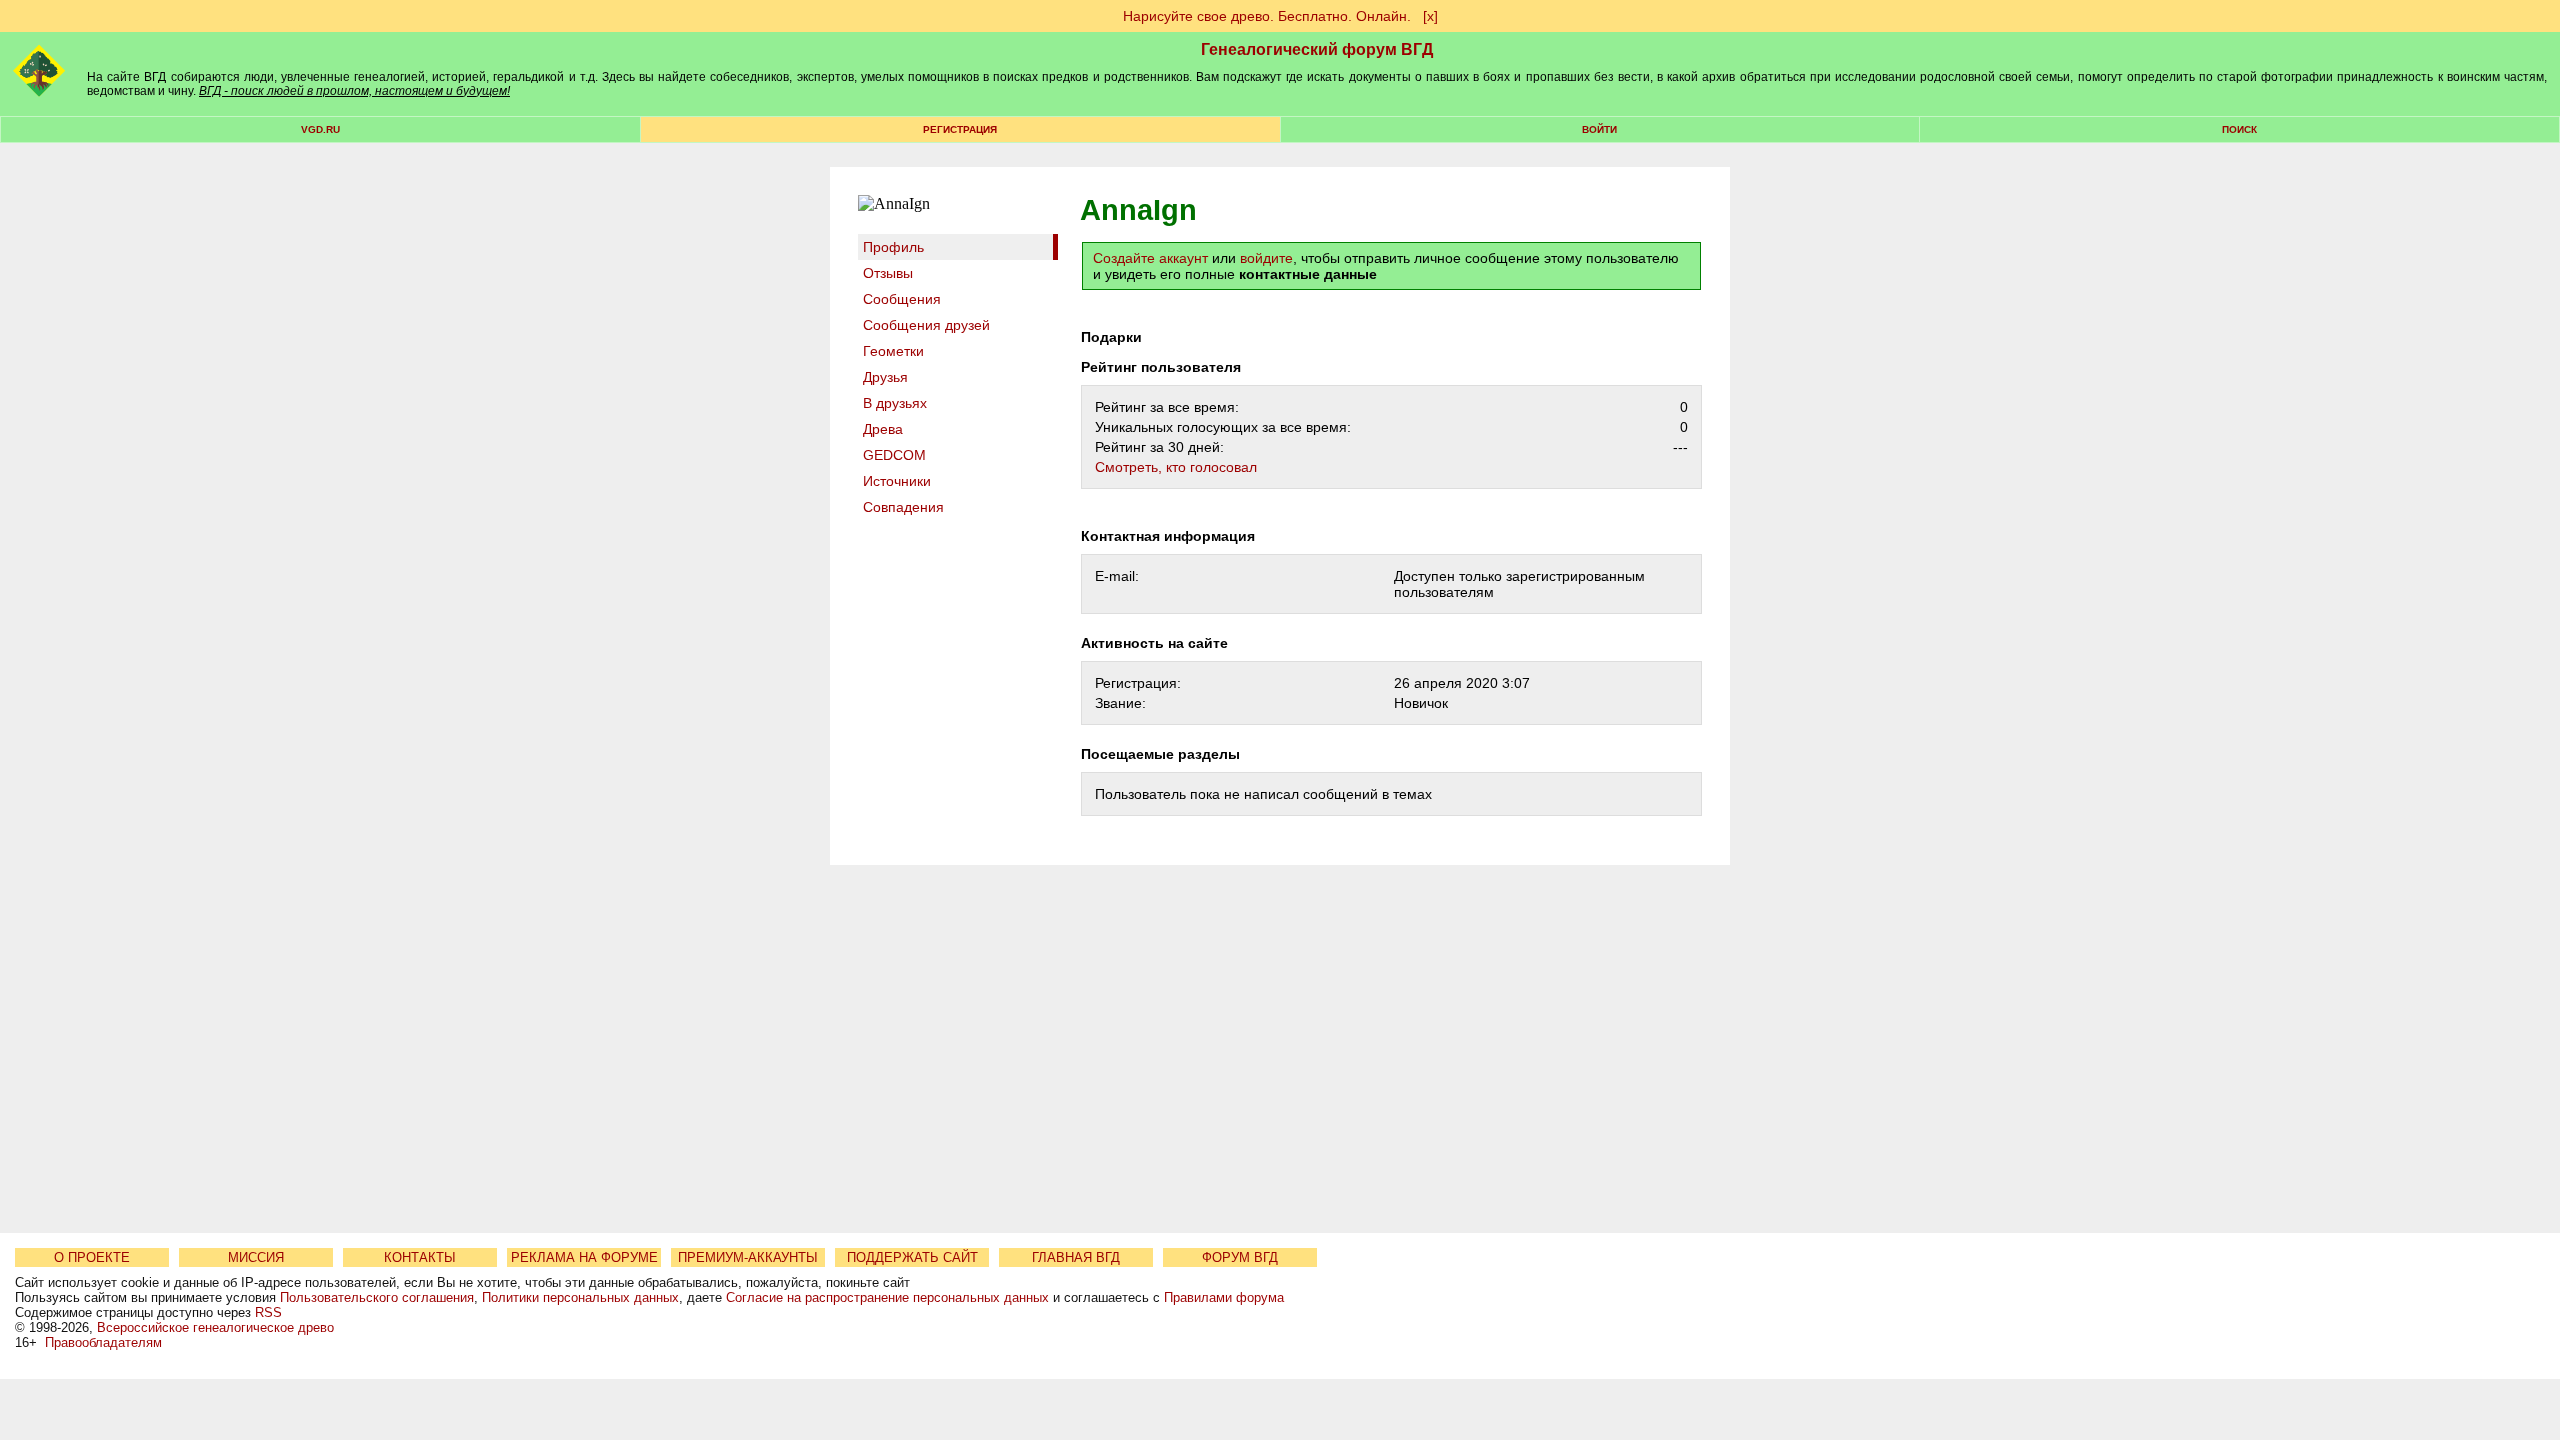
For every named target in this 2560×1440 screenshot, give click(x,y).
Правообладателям (103, 1342)
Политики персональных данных (580, 1297)
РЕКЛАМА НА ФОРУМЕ (584, 1257)
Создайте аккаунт (1150, 258)
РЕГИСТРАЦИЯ (960, 129)
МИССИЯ (256, 1257)
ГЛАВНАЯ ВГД (1076, 1257)
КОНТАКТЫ (420, 1257)
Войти (1599, 129)
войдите (1266, 258)
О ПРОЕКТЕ (92, 1257)
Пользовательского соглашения (377, 1297)
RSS (268, 1312)
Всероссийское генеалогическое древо (215, 1327)
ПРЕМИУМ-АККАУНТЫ (748, 1257)
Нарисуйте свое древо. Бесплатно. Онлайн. (1267, 16)
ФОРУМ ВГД (1240, 1257)
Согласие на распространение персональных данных (887, 1297)
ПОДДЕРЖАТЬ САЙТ (912, 1257)
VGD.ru (320, 129)
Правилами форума (1224, 1297)
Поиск (2239, 129)
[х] (1430, 16)
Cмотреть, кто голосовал (1176, 467)
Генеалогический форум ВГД (1317, 49)
